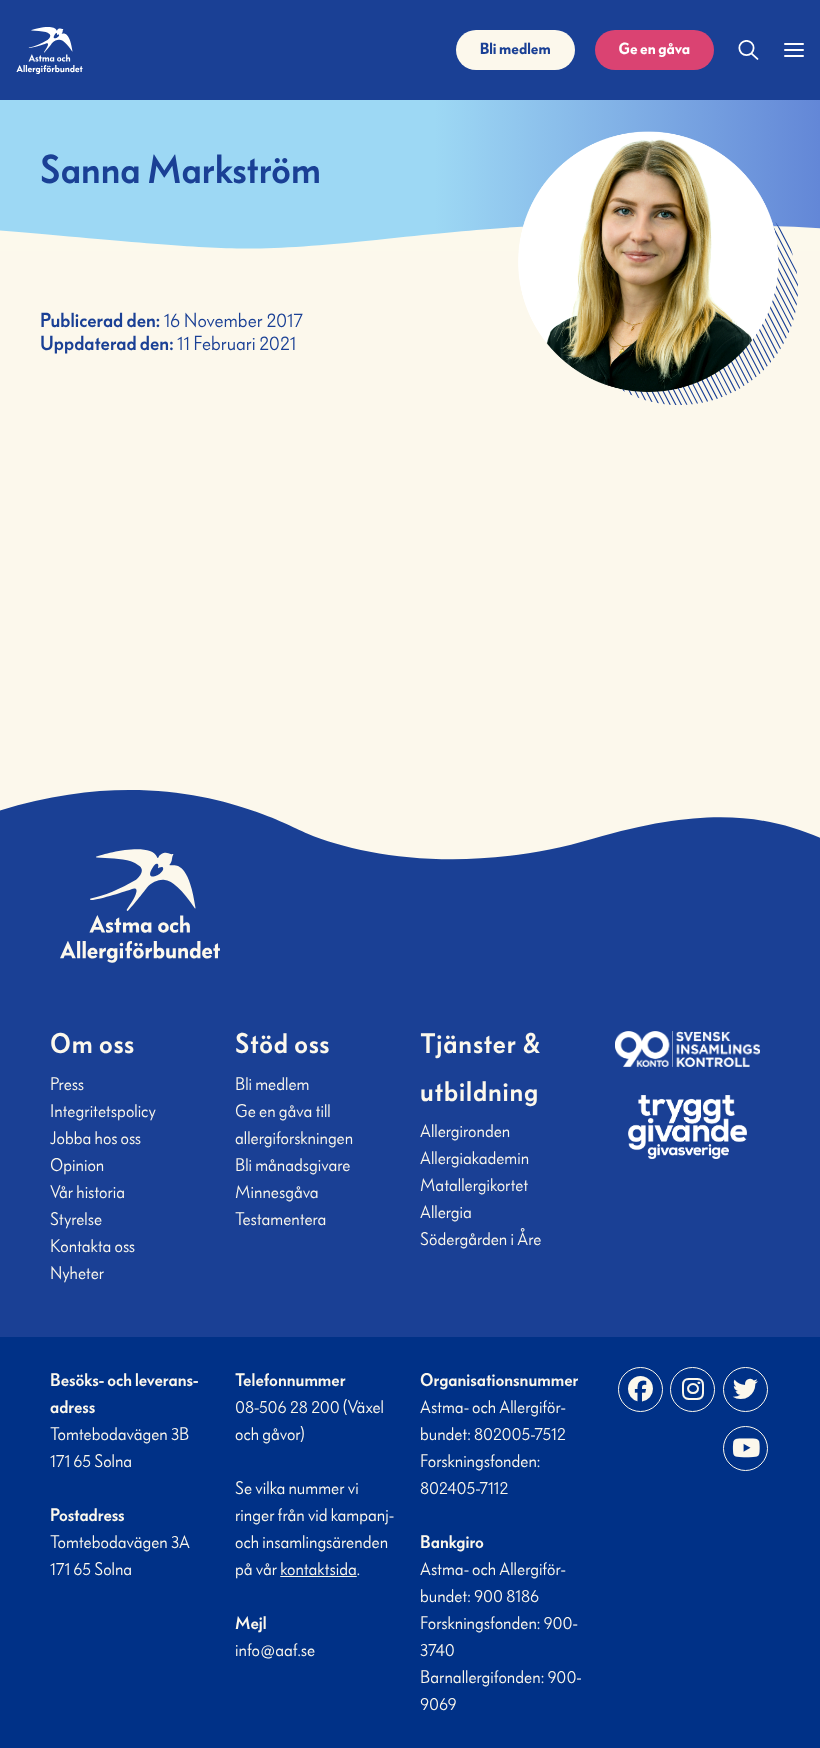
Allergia (446, 1212)
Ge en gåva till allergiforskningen (294, 1124)
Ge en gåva (654, 49)
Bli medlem (515, 49)
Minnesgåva (277, 1192)
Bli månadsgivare (292, 1165)
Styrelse (76, 1219)
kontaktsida (318, 1569)
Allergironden (465, 1131)
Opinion (77, 1165)
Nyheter (77, 1273)
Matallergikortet (474, 1185)
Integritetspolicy (103, 1111)
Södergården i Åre (480, 1239)
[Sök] (749, 50)
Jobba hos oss (95, 1138)
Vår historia (87, 1192)
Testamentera (280, 1219)
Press (67, 1084)
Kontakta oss (92, 1246)
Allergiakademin (474, 1158)
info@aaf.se (275, 1650)
